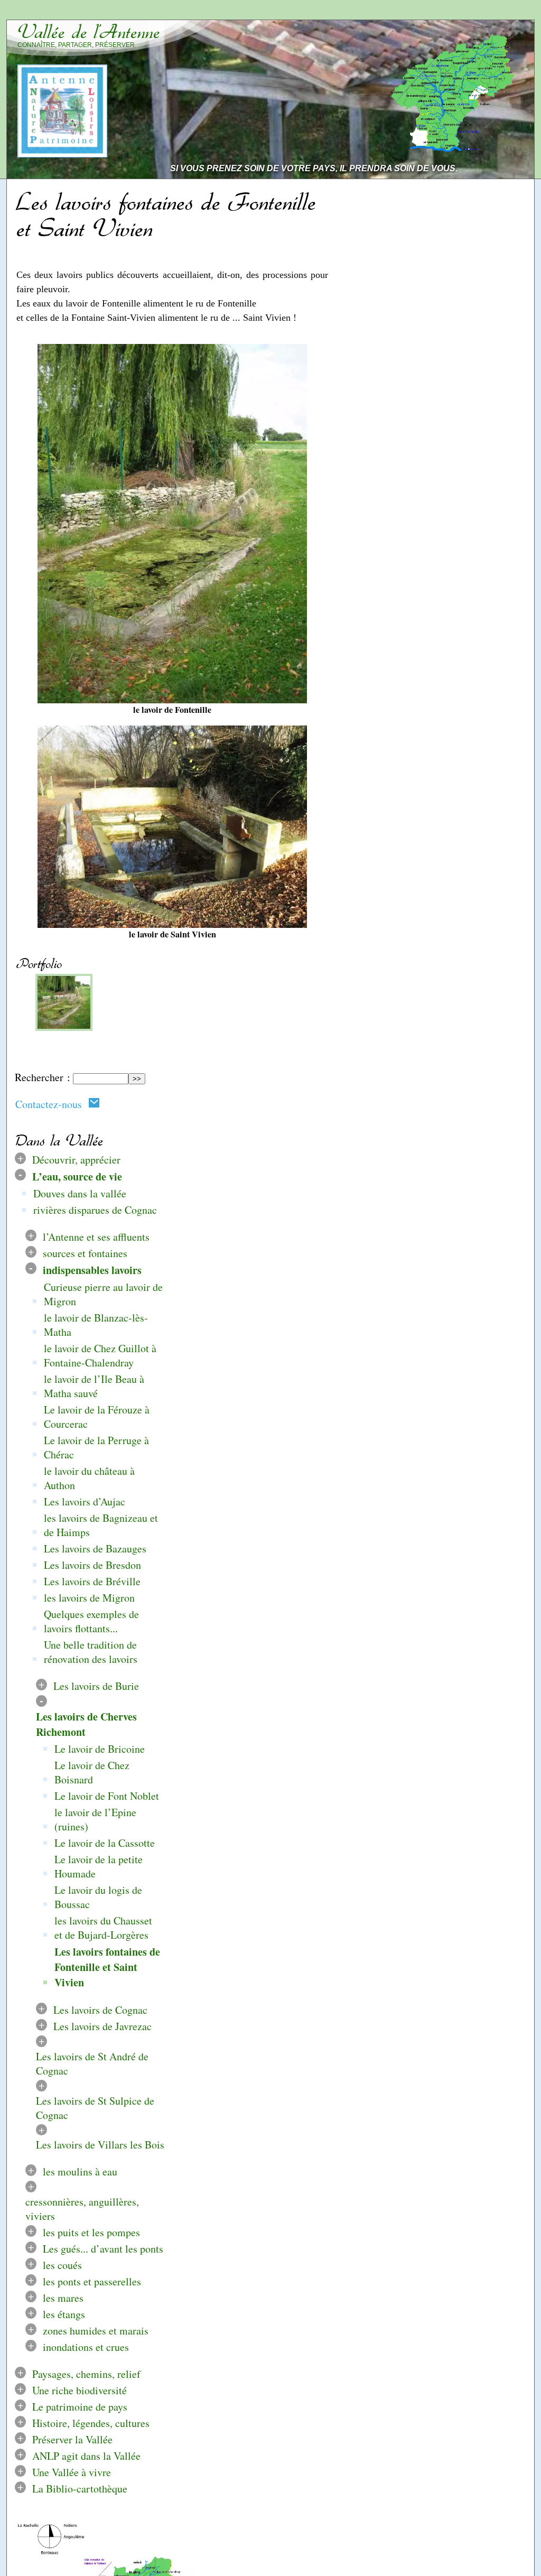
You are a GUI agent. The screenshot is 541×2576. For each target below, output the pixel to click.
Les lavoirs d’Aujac (85, 1501)
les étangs (64, 2315)
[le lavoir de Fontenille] (64, 1028)
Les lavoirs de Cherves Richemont (86, 1724)
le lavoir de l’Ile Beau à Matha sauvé (94, 1386)
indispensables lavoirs (92, 1270)
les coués (62, 2266)
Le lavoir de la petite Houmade (99, 1866)
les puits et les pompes (91, 2233)
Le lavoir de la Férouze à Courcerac (97, 1417)
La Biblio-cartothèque (80, 2489)
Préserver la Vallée (72, 2440)
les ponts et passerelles (92, 2282)
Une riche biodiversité (80, 2391)
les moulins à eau (80, 2172)
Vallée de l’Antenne (89, 32)
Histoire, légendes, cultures (91, 2424)
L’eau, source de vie (77, 1177)
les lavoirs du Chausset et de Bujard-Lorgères (103, 1928)
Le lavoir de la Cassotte (105, 1843)
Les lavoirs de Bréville (92, 1581)
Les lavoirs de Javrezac (102, 2026)
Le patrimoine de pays (80, 2407)
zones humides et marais (96, 2331)
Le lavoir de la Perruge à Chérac (96, 1447)
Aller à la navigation (486, 12)
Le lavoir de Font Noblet (107, 1796)
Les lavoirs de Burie (96, 1686)
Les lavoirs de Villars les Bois (100, 2145)
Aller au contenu (393, 12)
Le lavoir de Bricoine (100, 1749)
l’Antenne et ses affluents (96, 1237)
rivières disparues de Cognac (95, 1210)
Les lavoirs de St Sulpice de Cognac (95, 2108)
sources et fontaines (85, 1253)
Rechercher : (43, 1078)
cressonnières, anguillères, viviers (82, 2209)
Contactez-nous (52, 1104)
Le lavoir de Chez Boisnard (92, 1772)
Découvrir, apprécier (76, 1160)
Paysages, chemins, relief (86, 2374)
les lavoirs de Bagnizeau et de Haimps (101, 1525)
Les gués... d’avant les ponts (103, 2249)
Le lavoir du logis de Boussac (98, 1897)
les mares (63, 2298)
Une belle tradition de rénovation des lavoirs (91, 1652)
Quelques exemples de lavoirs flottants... (91, 1621)
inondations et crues (86, 2347)
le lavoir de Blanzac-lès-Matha (96, 1325)
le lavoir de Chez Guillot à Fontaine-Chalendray (100, 1355)
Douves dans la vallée (80, 1193)
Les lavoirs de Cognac (100, 2010)
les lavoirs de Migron (89, 1598)
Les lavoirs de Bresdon (92, 1565)
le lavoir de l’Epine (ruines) (95, 1819)
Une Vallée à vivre (72, 2473)
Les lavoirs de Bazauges (95, 1549)
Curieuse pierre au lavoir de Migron (103, 1294)
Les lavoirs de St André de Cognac (92, 2063)
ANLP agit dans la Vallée (86, 2456)
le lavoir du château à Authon (89, 1478)
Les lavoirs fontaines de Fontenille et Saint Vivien (107, 1967)
